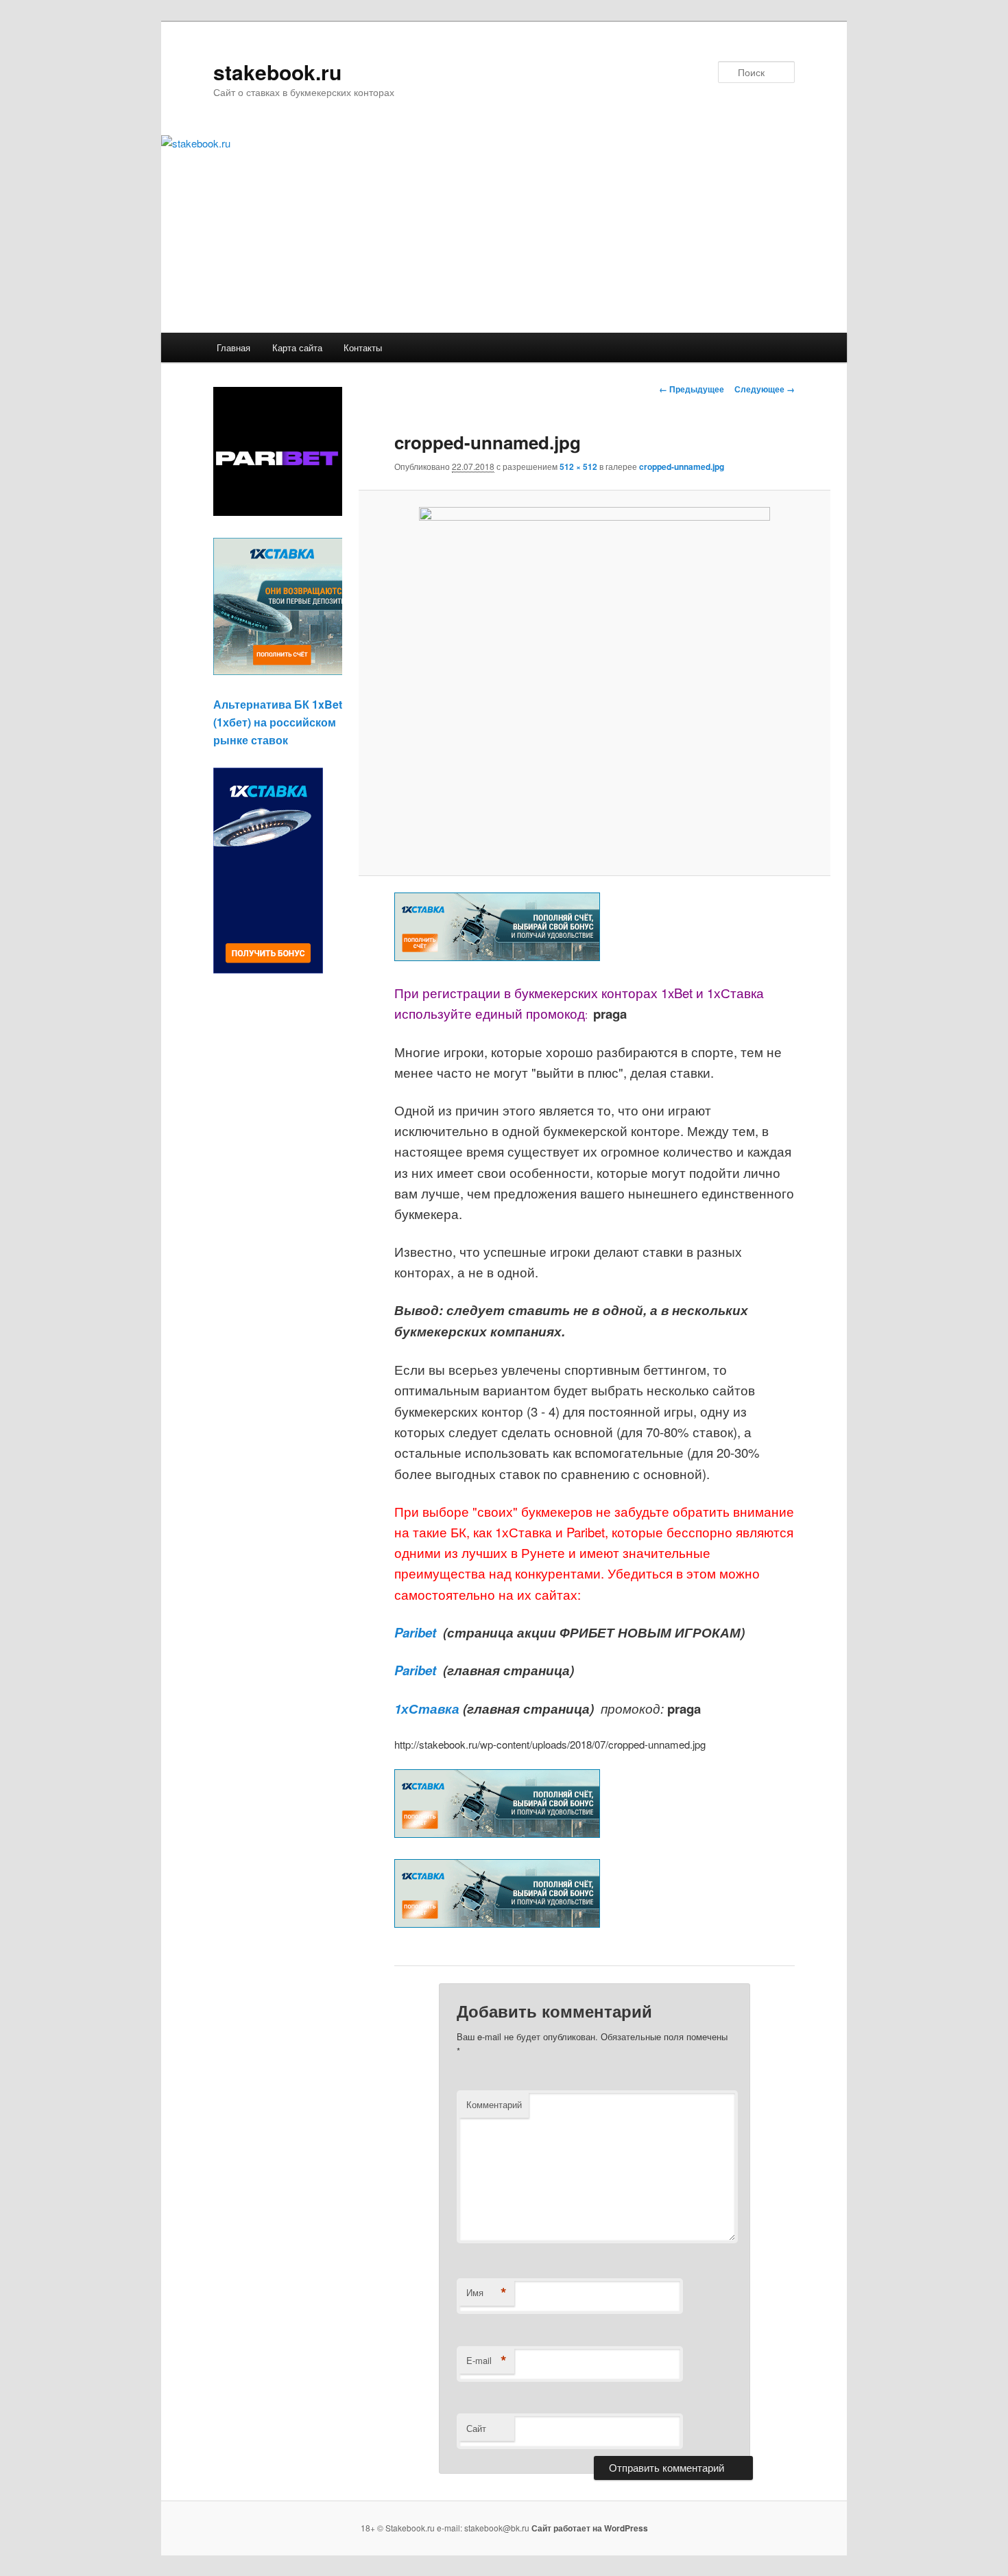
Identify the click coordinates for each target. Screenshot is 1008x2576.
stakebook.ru (277, 72)
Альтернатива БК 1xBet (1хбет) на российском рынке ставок (278, 722)
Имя (487, 2293)
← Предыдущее (692, 389)
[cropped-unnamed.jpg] (594, 683)
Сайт (476, 2428)
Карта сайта (297, 347)
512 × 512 (578, 466)
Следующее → (765, 389)
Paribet (417, 1632)
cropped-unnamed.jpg (682, 466)
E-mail (487, 2361)
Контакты (363, 347)
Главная (233, 347)
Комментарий (494, 2104)
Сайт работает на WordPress (590, 2528)
